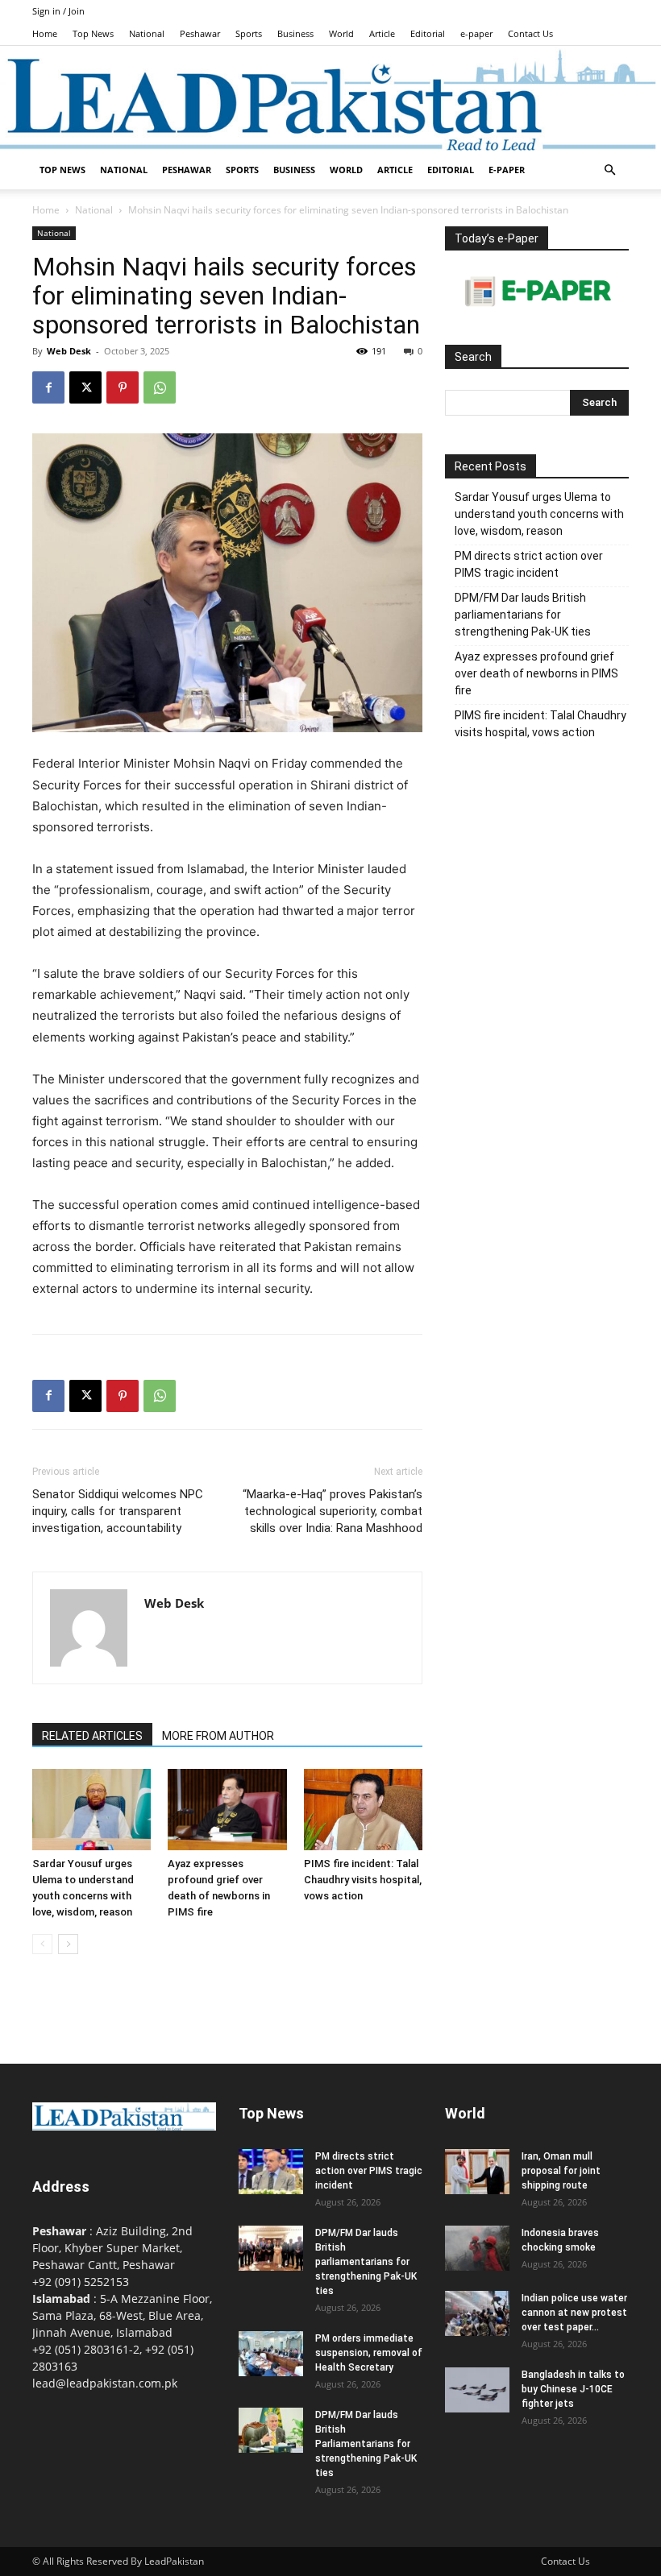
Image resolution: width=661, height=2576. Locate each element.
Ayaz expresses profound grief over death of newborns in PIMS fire (536, 673)
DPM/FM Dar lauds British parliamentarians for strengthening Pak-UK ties (523, 615)
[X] (85, 387)
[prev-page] (42, 1944)
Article (382, 33)
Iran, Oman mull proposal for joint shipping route (561, 2171)
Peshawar (200, 33)
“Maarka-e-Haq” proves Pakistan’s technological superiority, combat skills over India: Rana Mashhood (333, 1511)
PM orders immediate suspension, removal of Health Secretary (369, 2353)
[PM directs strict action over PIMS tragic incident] (271, 2172)
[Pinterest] (123, 387)
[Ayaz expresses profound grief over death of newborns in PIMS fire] (227, 1810)
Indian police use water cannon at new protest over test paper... (574, 2313)
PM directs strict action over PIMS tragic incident (529, 564)
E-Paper (507, 170)
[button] (609, 170)
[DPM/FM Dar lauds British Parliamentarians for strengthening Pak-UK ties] (271, 2430)
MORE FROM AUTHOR (218, 1736)
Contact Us (530, 33)
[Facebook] (48, 387)
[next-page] (68, 1944)
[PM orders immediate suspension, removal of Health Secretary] (271, 2354)
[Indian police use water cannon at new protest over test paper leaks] (477, 2313)
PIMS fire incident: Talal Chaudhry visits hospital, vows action (363, 1880)
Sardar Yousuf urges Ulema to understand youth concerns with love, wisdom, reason (539, 514)
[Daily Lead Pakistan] (330, 99)
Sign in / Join (58, 11)
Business (295, 33)
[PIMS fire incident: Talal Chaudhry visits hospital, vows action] (363, 1810)
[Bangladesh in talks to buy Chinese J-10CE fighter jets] (477, 2390)
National (147, 33)
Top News (93, 33)
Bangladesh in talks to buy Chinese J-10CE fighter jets (573, 2389)
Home (45, 33)
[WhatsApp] (160, 387)
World (341, 33)
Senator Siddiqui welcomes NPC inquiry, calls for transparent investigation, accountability (118, 1511)
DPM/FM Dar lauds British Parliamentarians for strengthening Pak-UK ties (366, 2444)
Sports (249, 33)
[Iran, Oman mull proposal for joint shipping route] (477, 2172)
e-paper (476, 33)
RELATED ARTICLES (92, 1736)
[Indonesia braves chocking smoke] (477, 2248)
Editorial (428, 33)
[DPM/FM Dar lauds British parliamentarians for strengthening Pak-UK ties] (271, 2248)
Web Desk (69, 351)
